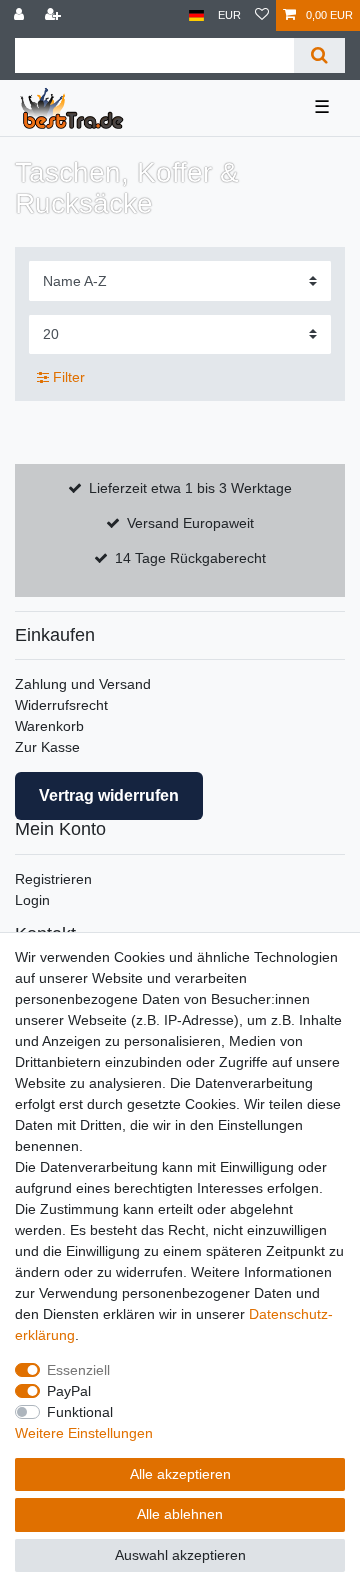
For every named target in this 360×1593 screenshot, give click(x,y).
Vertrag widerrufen (109, 795)
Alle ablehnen (180, 1514)
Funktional (80, 1412)
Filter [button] (69, 377)
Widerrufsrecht (61, 705)
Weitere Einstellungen (84, 1433)
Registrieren (53, 879)
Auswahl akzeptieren (180, 1555)
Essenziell (78, 1370)
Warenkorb (49, 726)
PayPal (69, 1391)
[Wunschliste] (262, 15)
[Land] (196, 15)
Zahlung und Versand (83, 684)
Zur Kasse (47, 747)
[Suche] (319, 55)
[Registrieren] (55, 15)
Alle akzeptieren (180, 1474)
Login (32, 900)
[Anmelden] (21, 15)
